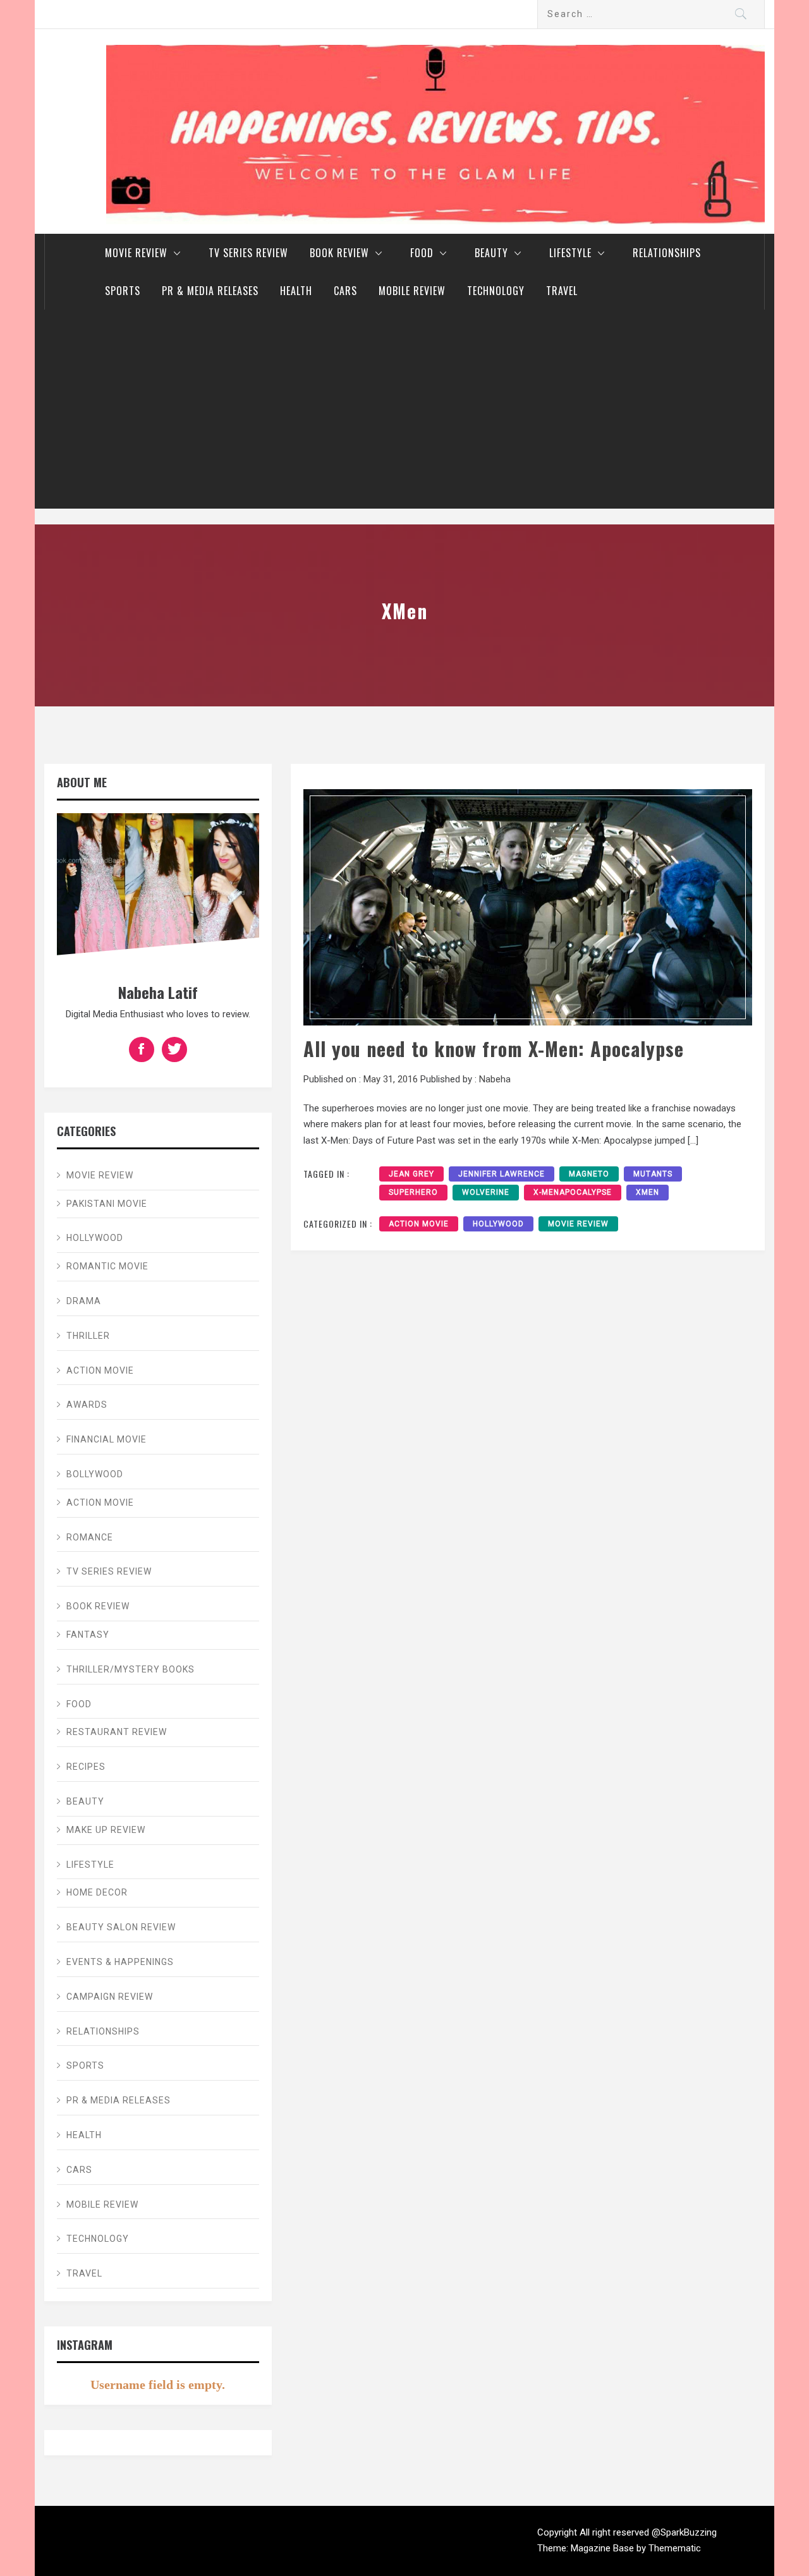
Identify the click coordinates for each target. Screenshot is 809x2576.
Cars (345, 291)
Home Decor (97, 1892)
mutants (653, 1174)
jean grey (411, 1174)
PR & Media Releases (210, 291)
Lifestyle (570, 253)
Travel (562, 291)
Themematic (675, 2548)
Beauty (491, 253)
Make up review (106, 1830)
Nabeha (495, 1079)
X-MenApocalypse (573, 1192)
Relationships (667, 253)
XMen (648, 1192)
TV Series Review (248, 253)
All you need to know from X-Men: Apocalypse (494, 1049)
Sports (123, 291)
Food (422, 253)
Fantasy (88, 1635)
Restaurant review (117, 1732)
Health (296, 291)
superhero (413, 1192)
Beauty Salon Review (121, 1927)
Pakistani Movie (107, 1204)
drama (84, 1301)
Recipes (86, 1767)
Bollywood (95, 1474)
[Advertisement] (404, 414)
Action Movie (419, 1224)
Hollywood (498, 1224)
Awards (87, 1405)
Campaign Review (110, 1997)
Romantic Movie (107, 1266)
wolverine (486, 1192)
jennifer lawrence (502, 1174)
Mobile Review (412, 291)
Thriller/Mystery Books (131, 1669)
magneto (589, 1174)
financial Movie (106, 1439)
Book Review (339, 253)
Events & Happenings (120, 1962)
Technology (496, 291)
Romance (90, 1537)
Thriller (88, 1336)
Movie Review (136, 253)
